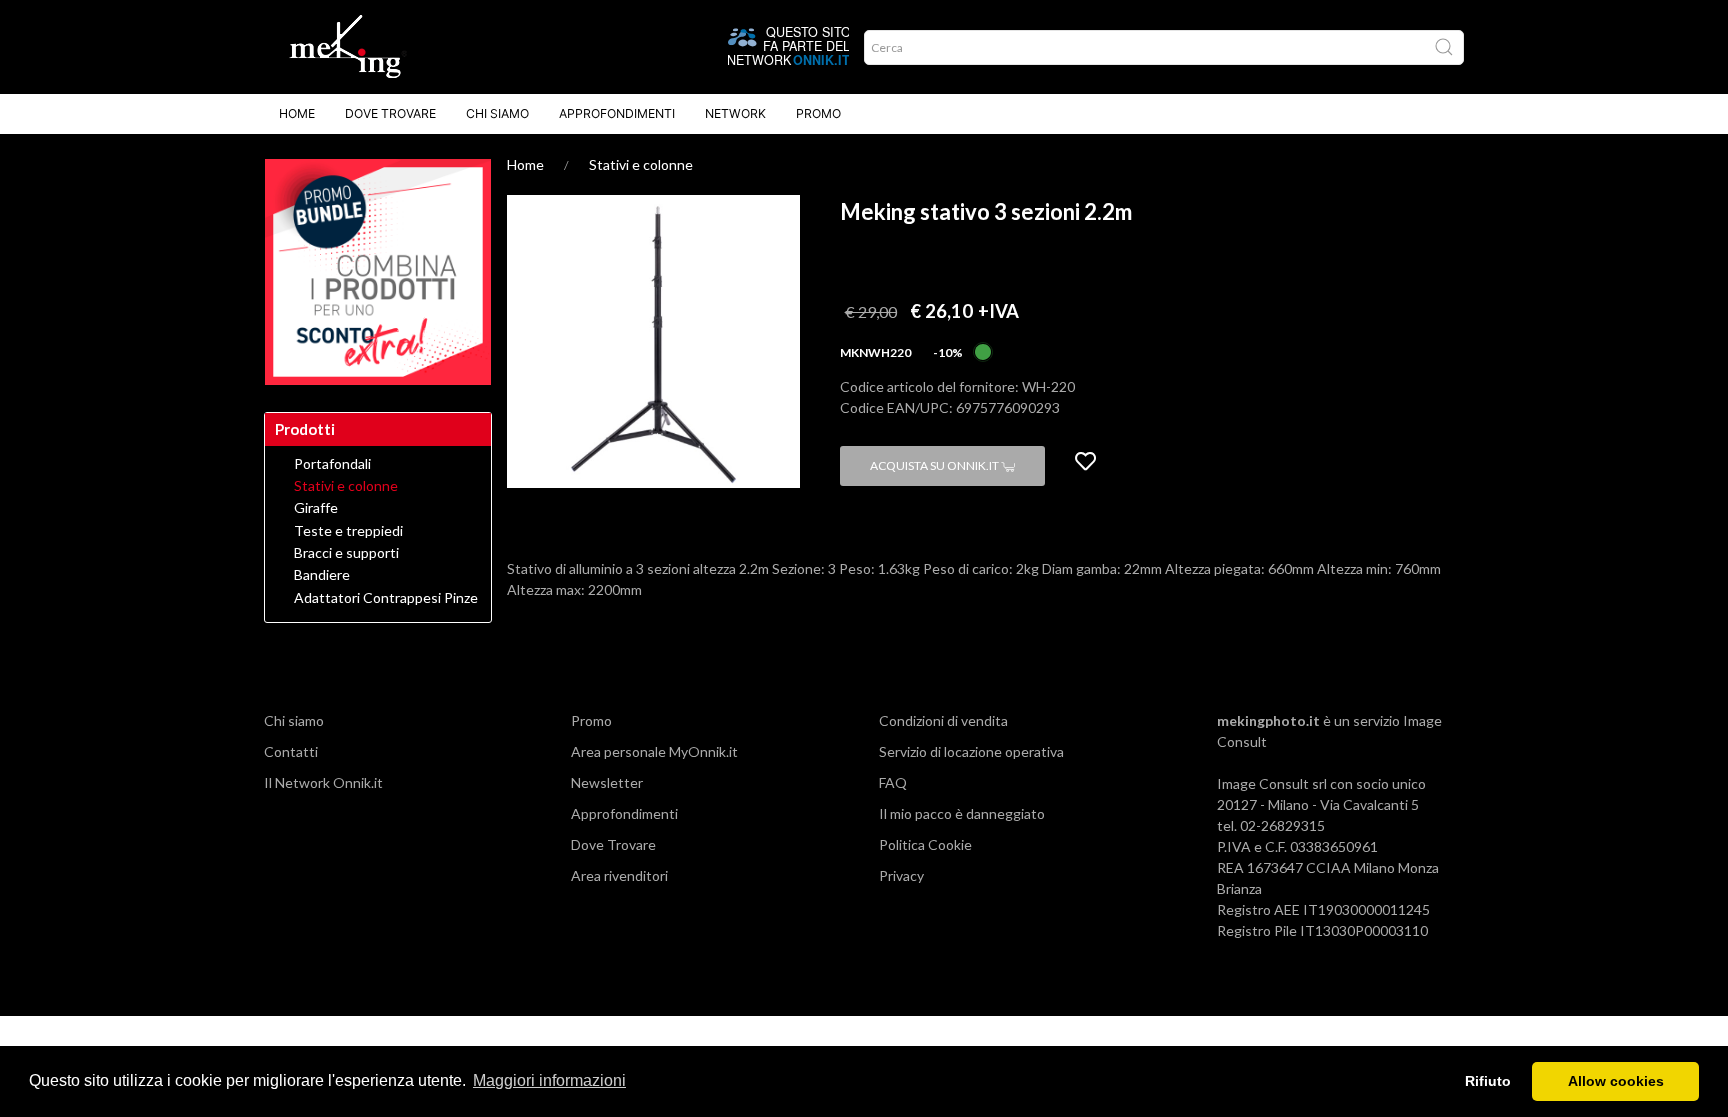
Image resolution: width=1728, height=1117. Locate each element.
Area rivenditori (619, 875)
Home (297, 113)
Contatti (291, 751)
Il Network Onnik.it (323, 782)
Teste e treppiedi (348, 531)
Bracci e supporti (346, 553)
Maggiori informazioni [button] (549, 1080)
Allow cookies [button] (1616, 1081)
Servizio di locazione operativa (971, 751)
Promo (818, 113)
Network (735, 113)
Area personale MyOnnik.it (654, 751)
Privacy (901, 875)
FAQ (893, 782)
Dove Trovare (390, 113)
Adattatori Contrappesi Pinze (386, 598)
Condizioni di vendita (943, 720)
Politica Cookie (925, 844)
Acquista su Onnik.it (935, 465)
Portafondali (332, 464)
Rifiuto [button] (1488, 1081)
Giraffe (316, 508)
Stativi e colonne (641, 164)
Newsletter (607, 782)
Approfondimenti (617, 113)
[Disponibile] (983, 350)
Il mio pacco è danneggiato (962, 813)
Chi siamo (497, 113)
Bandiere (322, 575)
